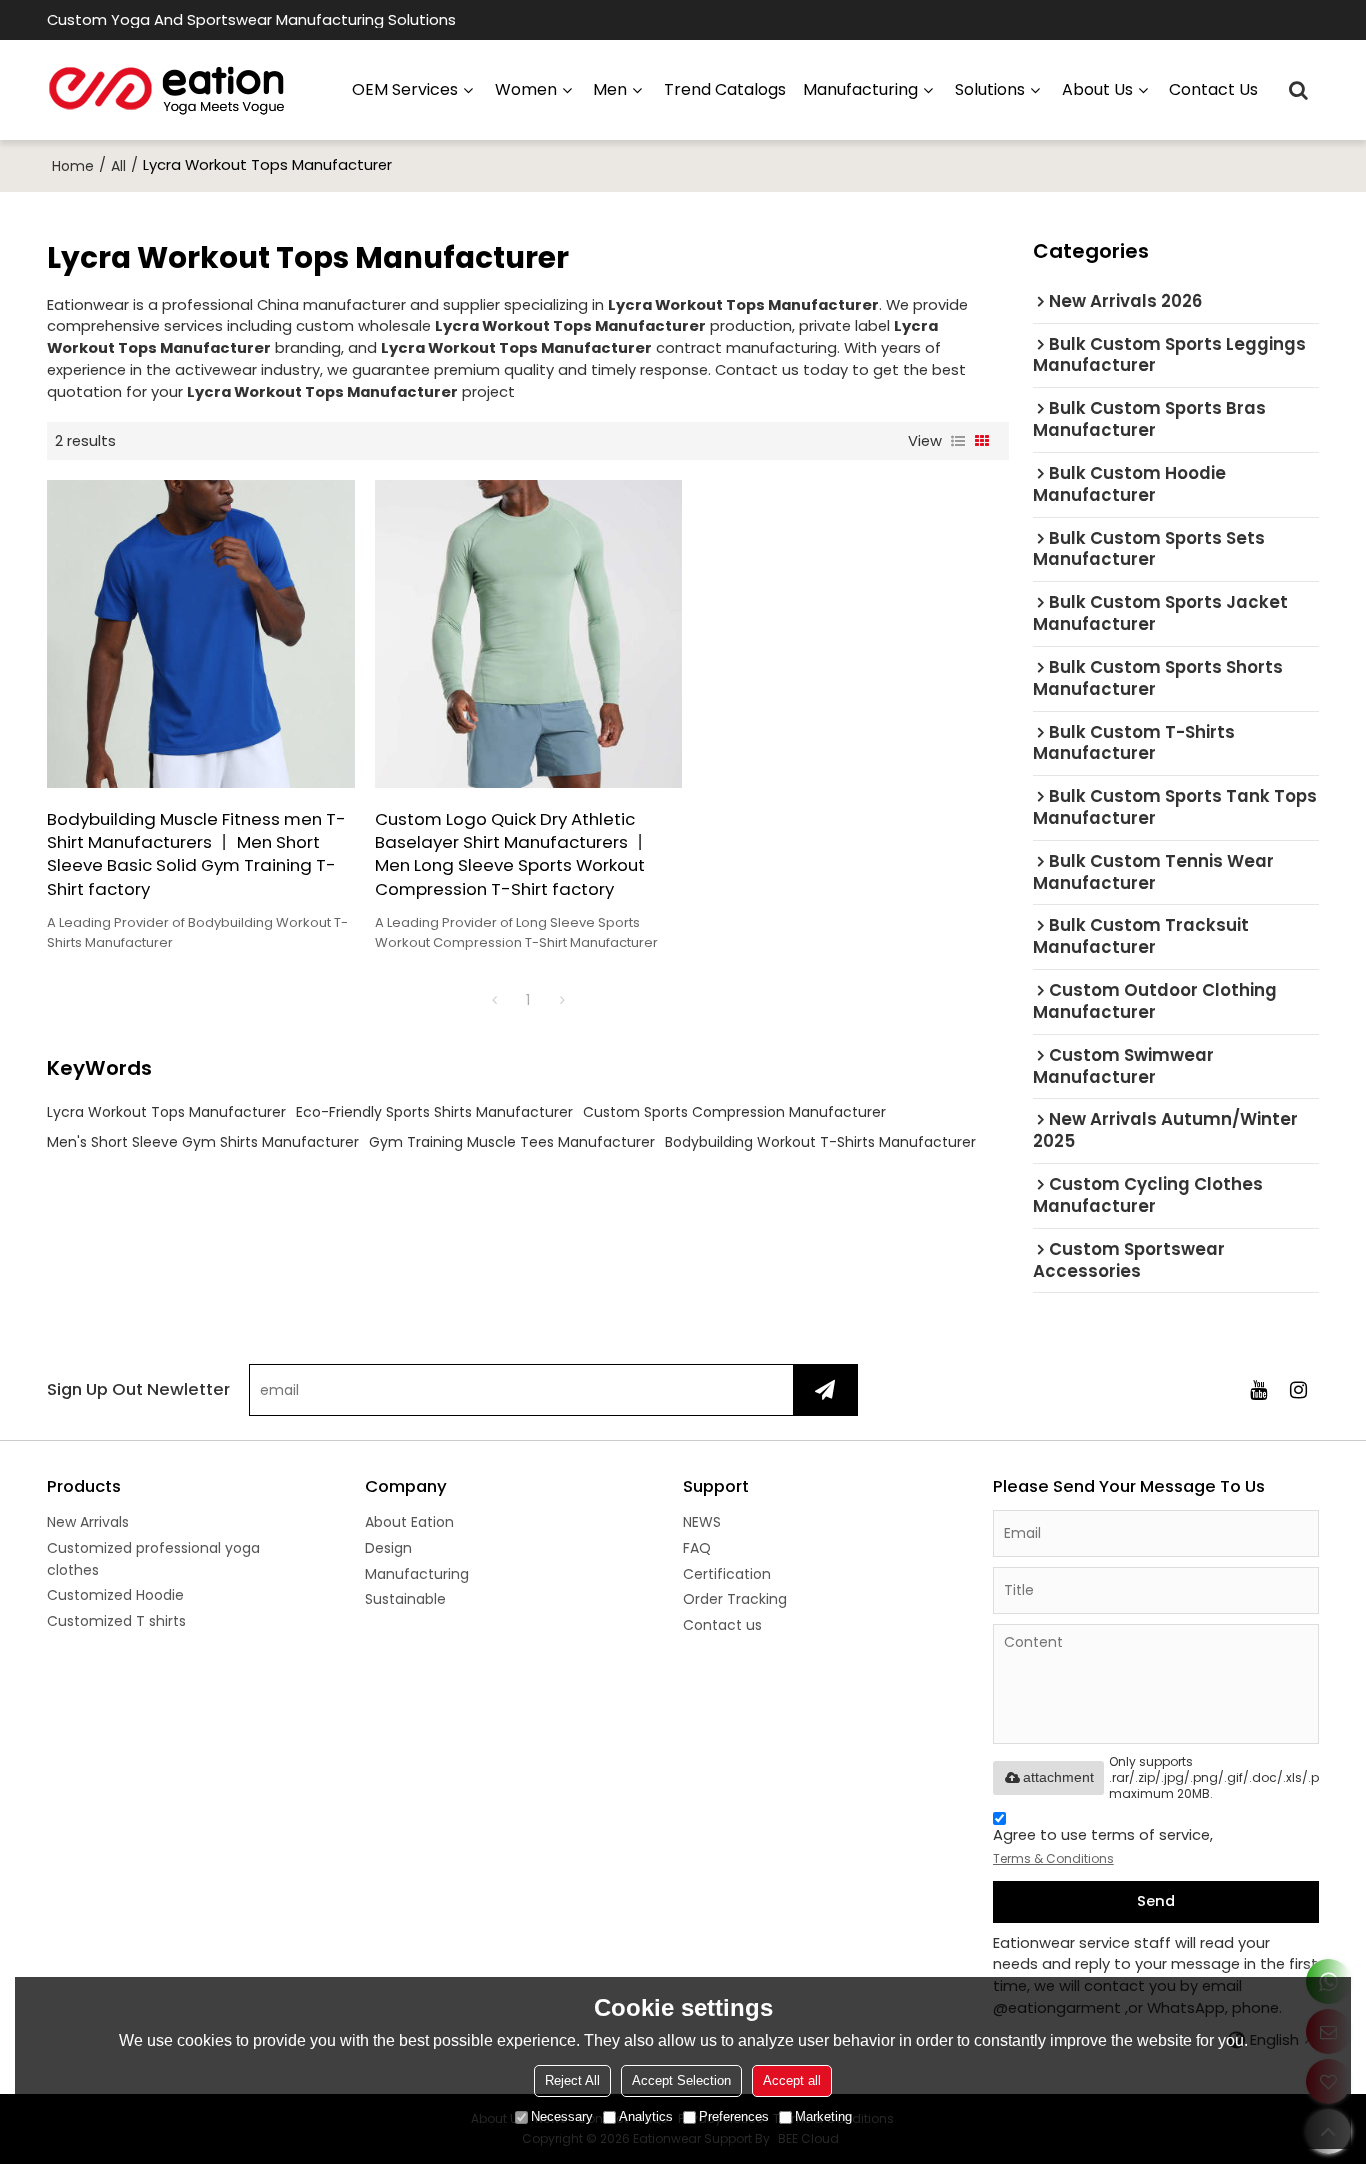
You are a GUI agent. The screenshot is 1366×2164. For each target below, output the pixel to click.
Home (73, 166)
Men (610, 89)
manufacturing (860, 89)
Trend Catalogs (725, 89)
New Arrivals (88, 1522)
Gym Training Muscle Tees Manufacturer (512, 1142)
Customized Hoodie (115, 1595)
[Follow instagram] (1299, 1390)
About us (1097, 89)
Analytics (646, 2116)
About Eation (409, 1522)
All (118, 166)
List (958, 441)
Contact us (1213, 89)
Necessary (562, 2116)
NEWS (702, 1522)
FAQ (697, 1548)
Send (1156, 1901)
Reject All (572, 2080)
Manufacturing (417, 1574)
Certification (727, 1574)
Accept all (792, 2080)
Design (388, 1548)
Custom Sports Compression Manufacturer (734, 1112)
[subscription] (825, 1390)
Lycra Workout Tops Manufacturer (166, 1112)
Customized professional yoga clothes (153, 1559)
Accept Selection (681, 2080)
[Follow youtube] (1259, 1390)
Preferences (734, 2116)
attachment (1058, 1777)
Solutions (990, 89)
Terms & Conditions (1053, 1858)
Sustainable (405, 1599)
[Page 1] (494, 1000)
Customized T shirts (116, 1621)
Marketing (823, 2116)
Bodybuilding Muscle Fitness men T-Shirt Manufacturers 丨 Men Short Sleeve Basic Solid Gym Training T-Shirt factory (196, 854)
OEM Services (405, 89)
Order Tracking (735, 1599)
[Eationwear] (167, 90)
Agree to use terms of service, (1103, 1846)
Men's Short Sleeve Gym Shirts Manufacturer (203, 1142)
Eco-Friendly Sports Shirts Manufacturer (434, 1112)
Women (526, 89)
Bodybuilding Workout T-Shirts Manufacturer (820, 1142)
